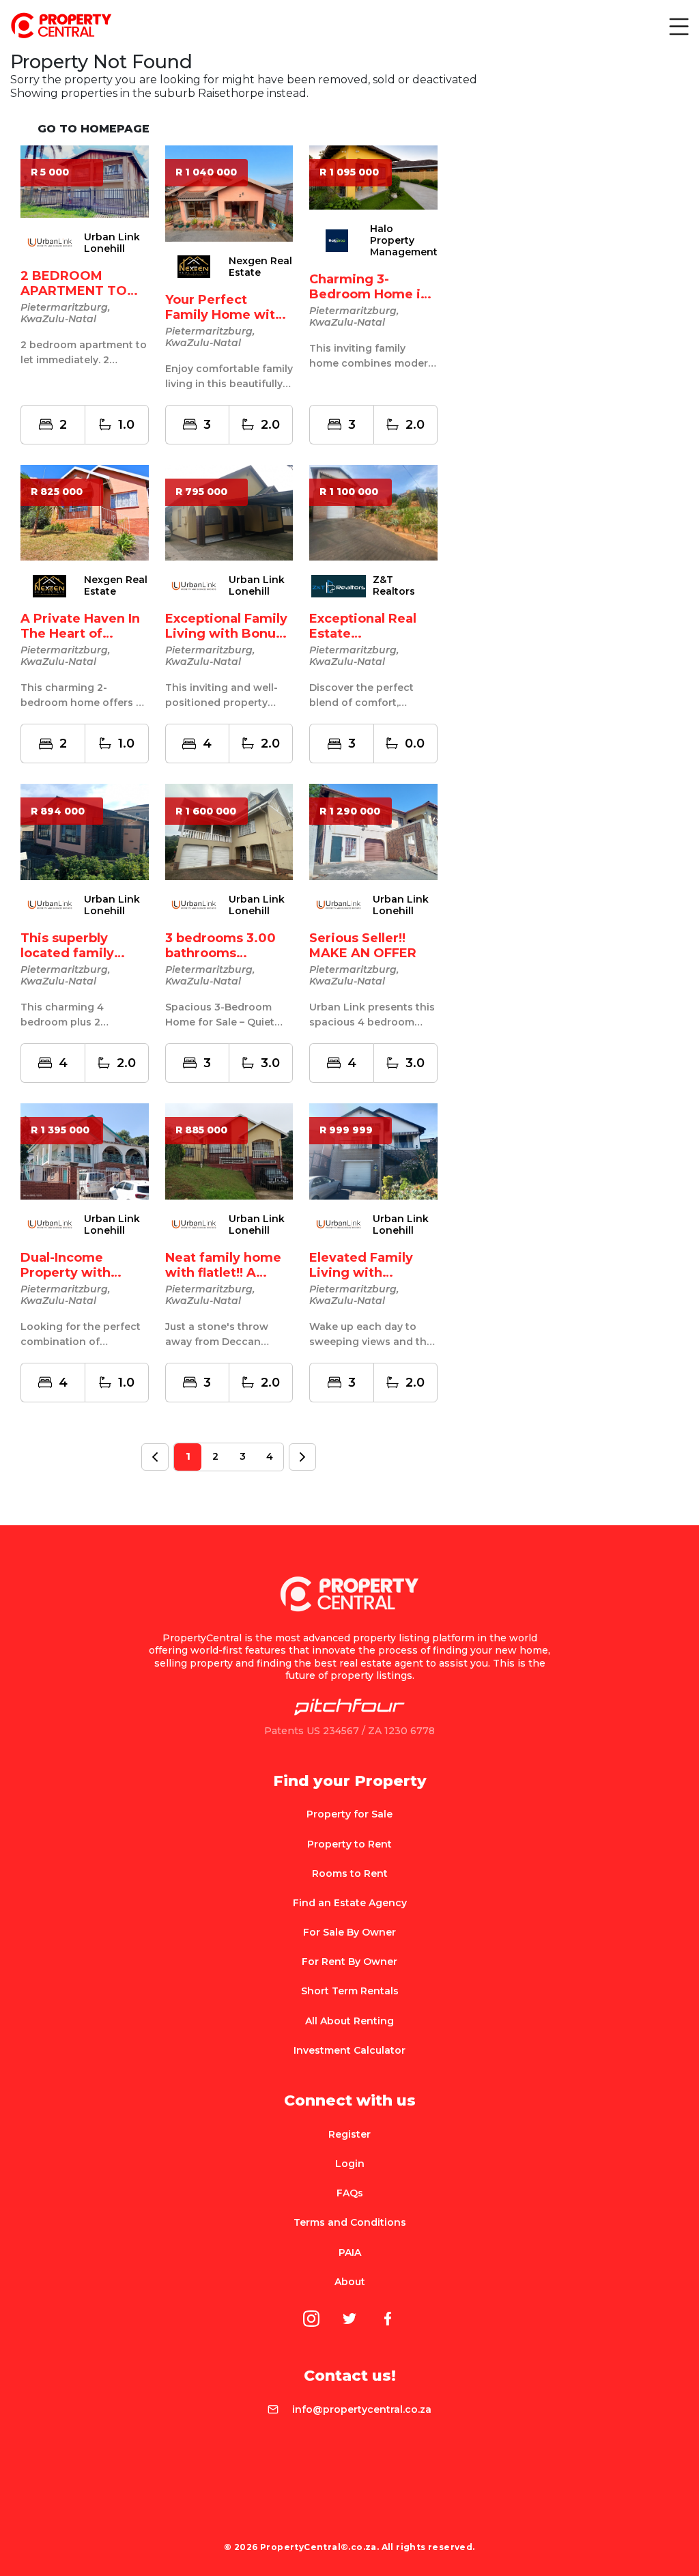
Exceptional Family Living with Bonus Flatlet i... (226, 634)
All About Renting (349, 2021)
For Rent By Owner (349, 1962)
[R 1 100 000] (373, 512)
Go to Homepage (94, 129)
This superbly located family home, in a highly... (82, 953)
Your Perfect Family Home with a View (224, 315)
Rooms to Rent (350, 1873)
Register (349, 2134)
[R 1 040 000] (229, 192)
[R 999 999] (373, 1150)
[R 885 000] (229, 1150)
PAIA (350, 2252)
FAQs (350, 2193)
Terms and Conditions (350, 2222)
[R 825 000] (85, 512)
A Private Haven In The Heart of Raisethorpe (80, 634)
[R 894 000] (85, 831)
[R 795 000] (229, 512)
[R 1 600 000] (229, 831)
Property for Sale (349, 1814)
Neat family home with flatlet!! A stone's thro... (223, 1273)
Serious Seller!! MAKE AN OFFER (363, 946)
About (350, 2282)
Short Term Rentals (350, 1991)
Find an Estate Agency (350, 1903)
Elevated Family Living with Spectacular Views (369, 1273)
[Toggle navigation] (678, 26)
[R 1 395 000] (85, 1150)
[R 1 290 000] (373, 831)
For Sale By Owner (349, 1932)
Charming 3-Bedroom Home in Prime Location (369, 294)
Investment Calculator (349, 2050)
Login (350, 2164)
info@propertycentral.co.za (362, 2409)
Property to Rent (349, 1844)
